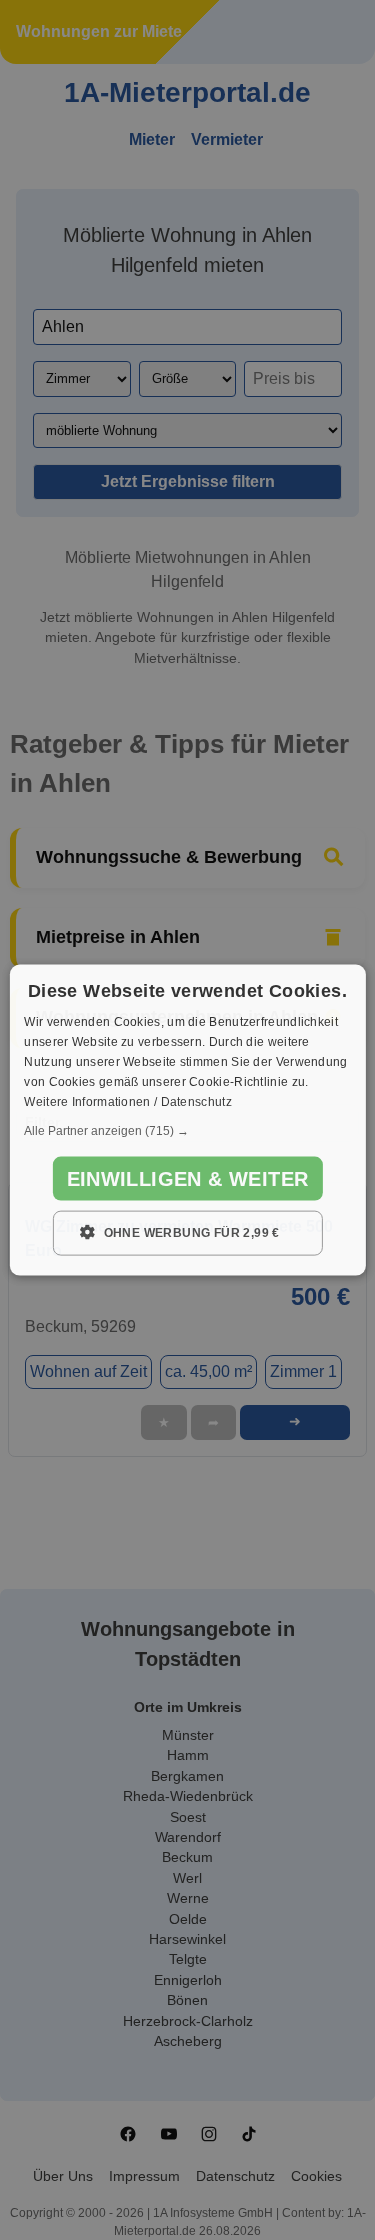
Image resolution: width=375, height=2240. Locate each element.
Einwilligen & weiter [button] (188, 1179)
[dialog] (187, 1120)
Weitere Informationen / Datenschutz (128, 1101)
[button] (187, 1131)
